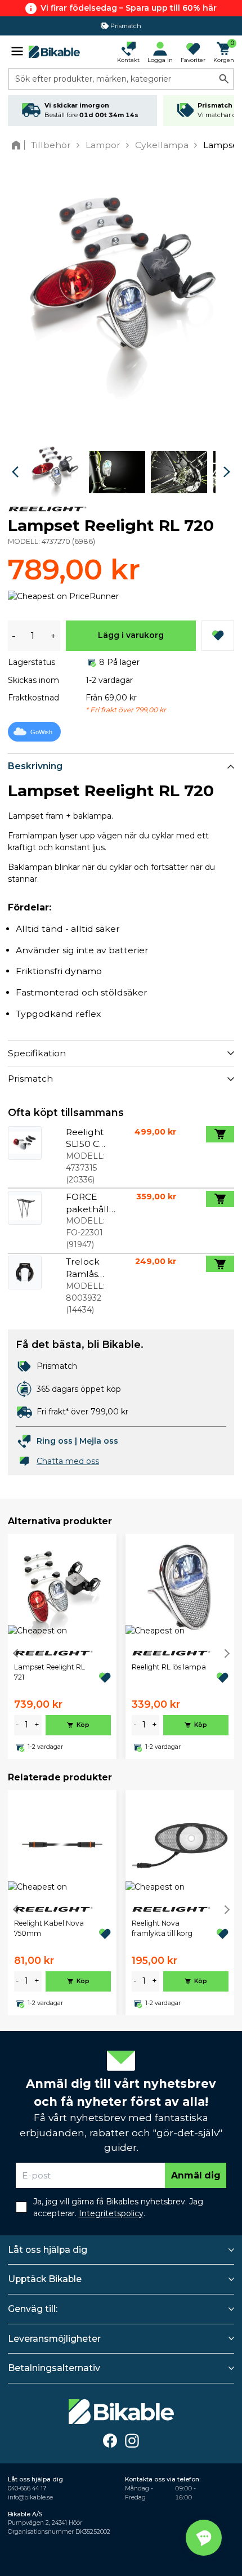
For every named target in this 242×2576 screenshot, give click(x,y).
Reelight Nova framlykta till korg (162, 1928)
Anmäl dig (196, 2175)
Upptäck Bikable (45, 2279)
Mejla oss (99, 1441)
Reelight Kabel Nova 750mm (49, 1928)
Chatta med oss (68, 1461)
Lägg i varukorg (131, 635)
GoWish (41, 732)
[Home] (18, 145)
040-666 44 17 (27, 2488)
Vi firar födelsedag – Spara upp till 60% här (129, 8)
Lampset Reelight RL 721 (50, 1672)
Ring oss (55, 1441)
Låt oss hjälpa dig (48, 2250)
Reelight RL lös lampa (169, 1667)
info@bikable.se (30, 2497)
